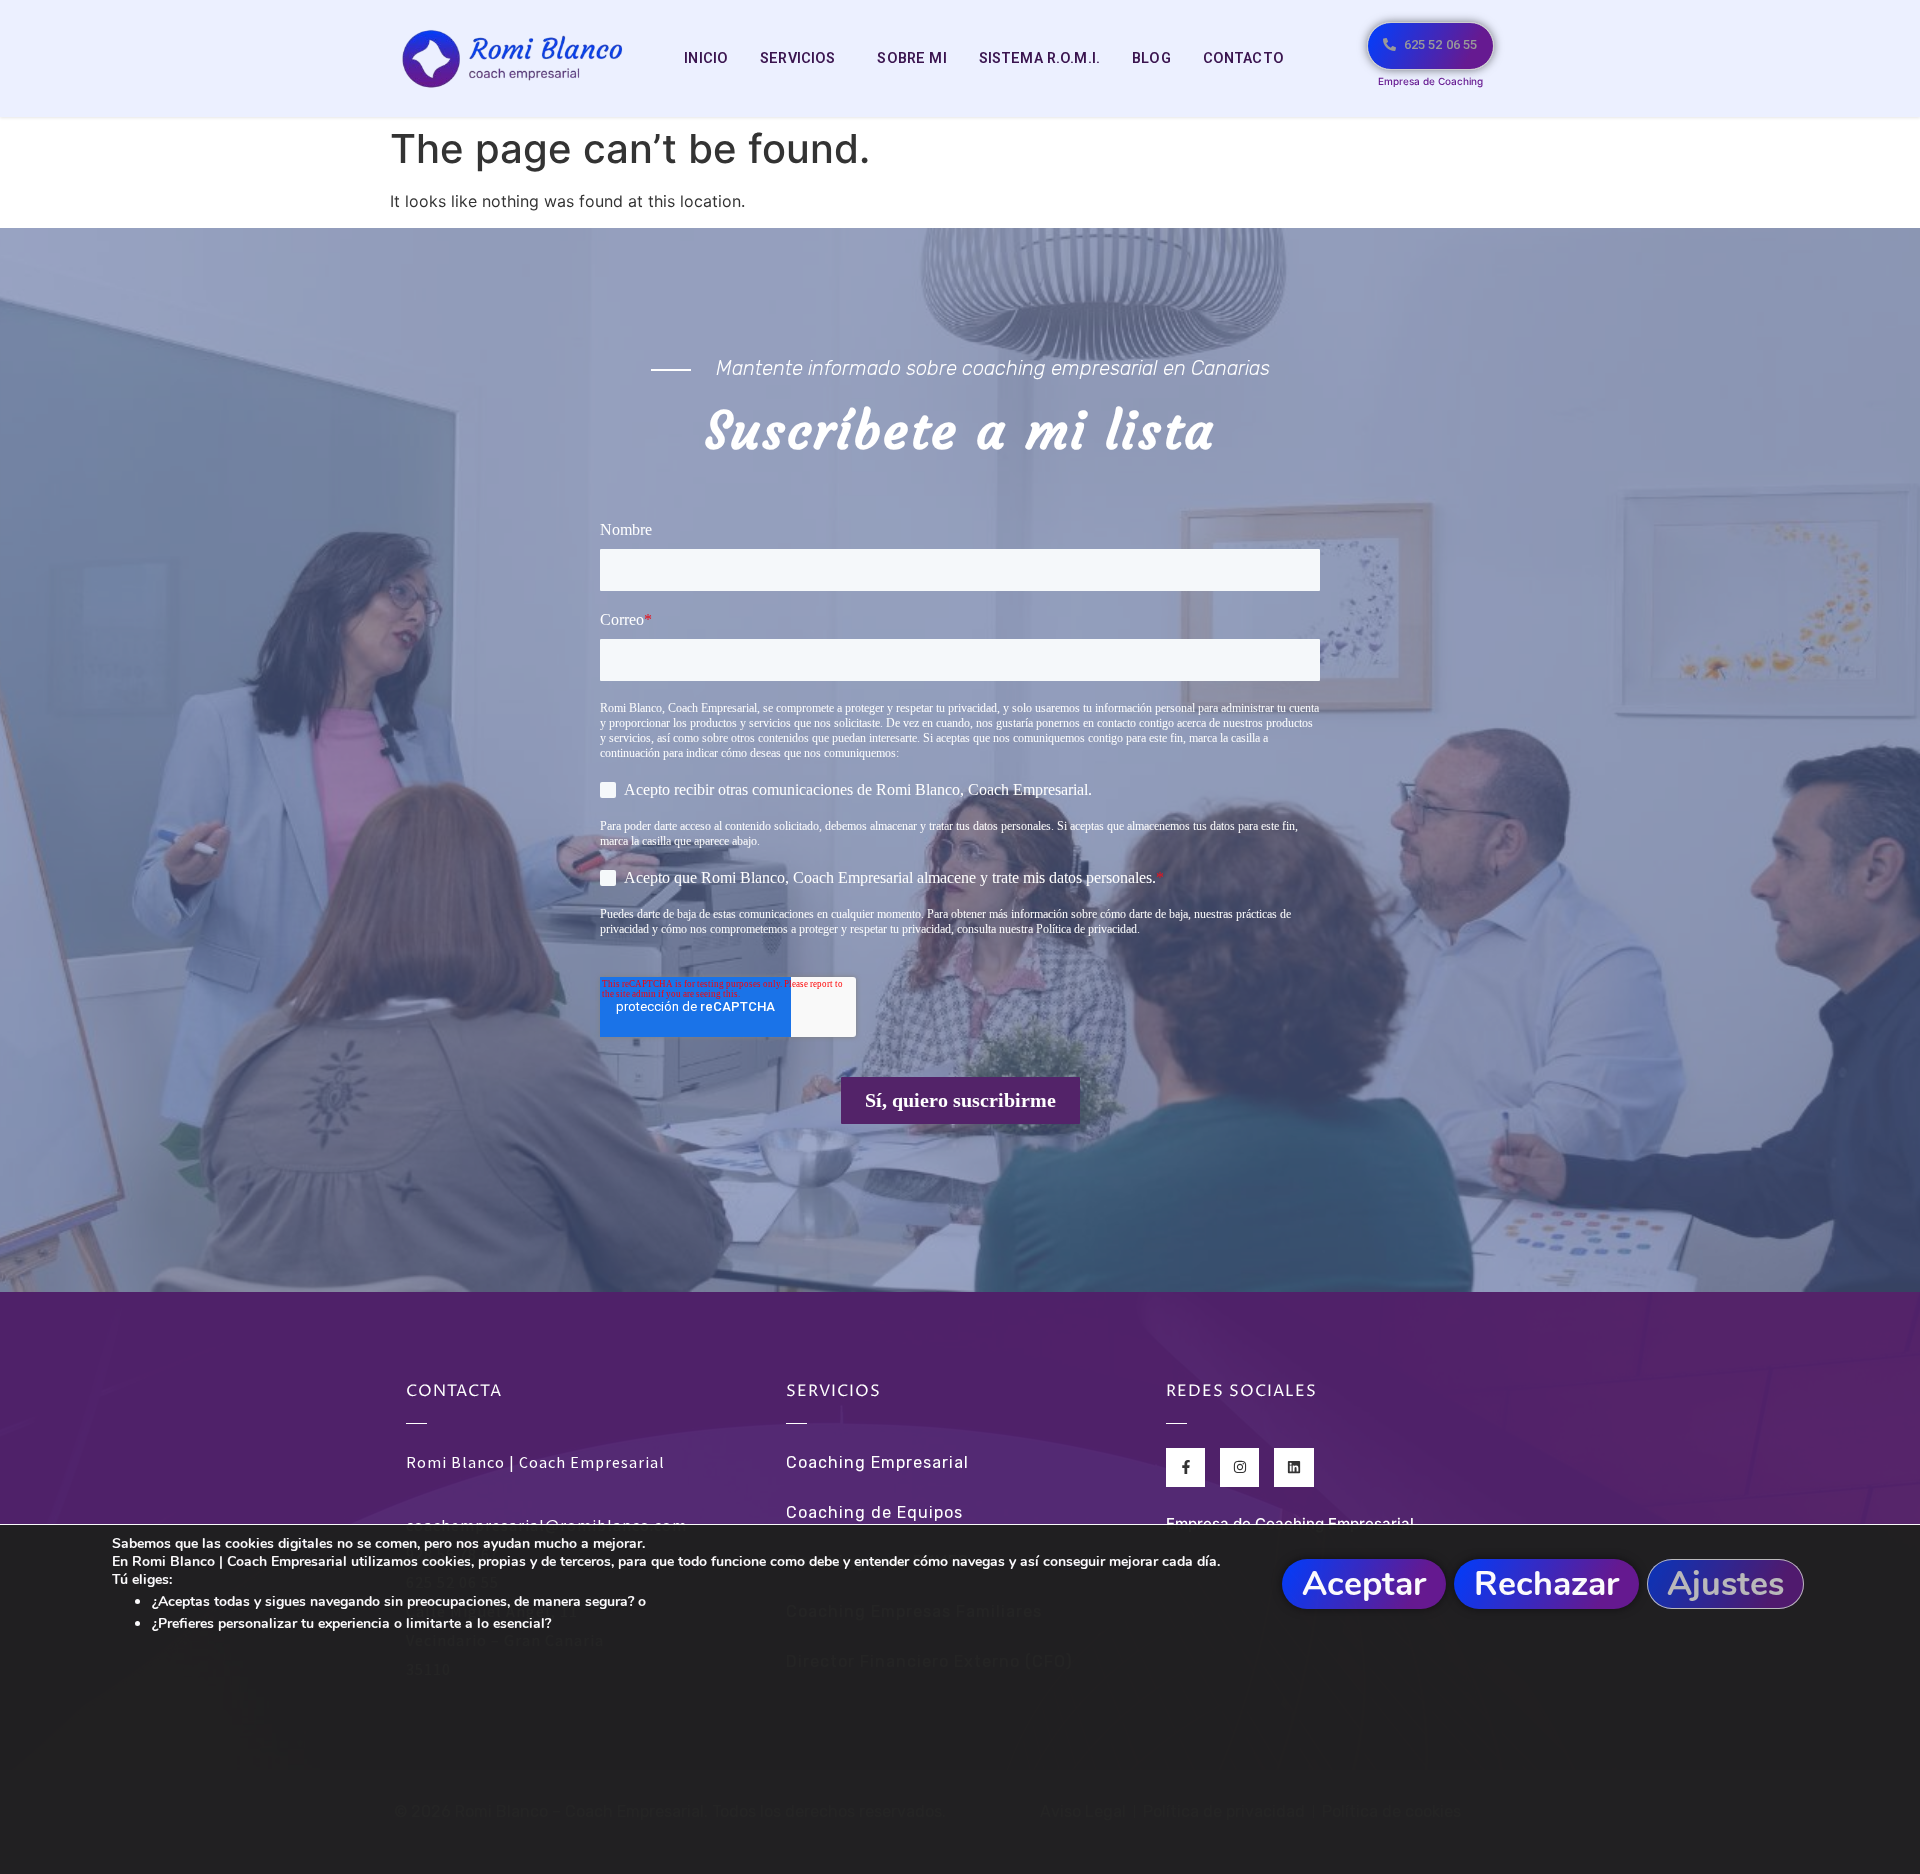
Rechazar (1546, 1584)
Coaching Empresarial (877, 1462)
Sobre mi (911, 58)
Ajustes (1725, 1584)
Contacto (1243, 58)
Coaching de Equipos (874, 1512)
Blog (1151, 58)
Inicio (706, 58)
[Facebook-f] (1185, 1467)
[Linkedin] (1293, 1467)
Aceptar (1364, 1584)
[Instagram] (1239, 1467)
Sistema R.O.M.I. (1039, 58)
